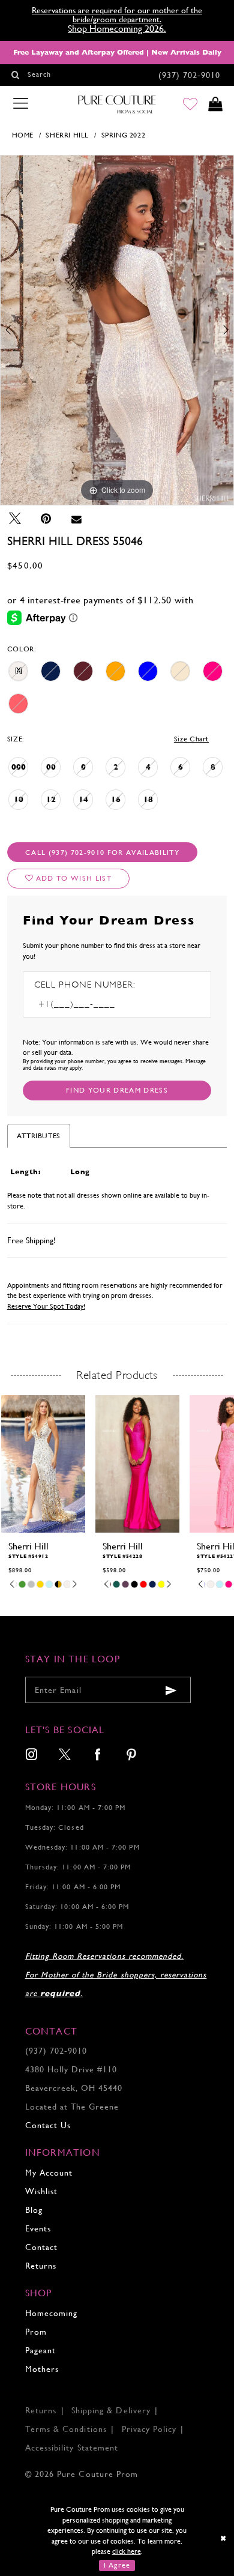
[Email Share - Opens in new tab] (76, 519)
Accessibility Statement (72, 2448)
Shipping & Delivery (111, 2411)
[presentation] (43, 1464)
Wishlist (41, 2191)
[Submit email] (171, 1690)
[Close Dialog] (223, 2539)
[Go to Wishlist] (190, 105)
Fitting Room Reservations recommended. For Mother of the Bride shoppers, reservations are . (116, 1975)
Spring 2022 (124, 135)
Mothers (42, 2369)
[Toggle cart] (216, 105)
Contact (41, 2247)
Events (38, 2229)
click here (127, 2551)
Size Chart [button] (191, 739)
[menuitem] (31, 1756)
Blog (34, 2210)
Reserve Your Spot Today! (46, 1306)
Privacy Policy (149, 2429)
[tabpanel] (117, 330)
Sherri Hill (67, 135)
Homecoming (51, 2313)
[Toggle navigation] (20, 104)
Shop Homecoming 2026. (117, 29)
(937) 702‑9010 (56, 2051)
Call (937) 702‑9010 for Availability (102, 852)
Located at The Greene (72, 2107)
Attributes (39, 1136)
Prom (36, 2332)
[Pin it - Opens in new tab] (46, 519)
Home (23, 135)
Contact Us (48, 2125)
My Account (49, 2173)
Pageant (40, 2351)
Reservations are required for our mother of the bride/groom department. (117, 15)
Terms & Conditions (66, 2429)
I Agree (117, 2565)
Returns (41, 2266)
